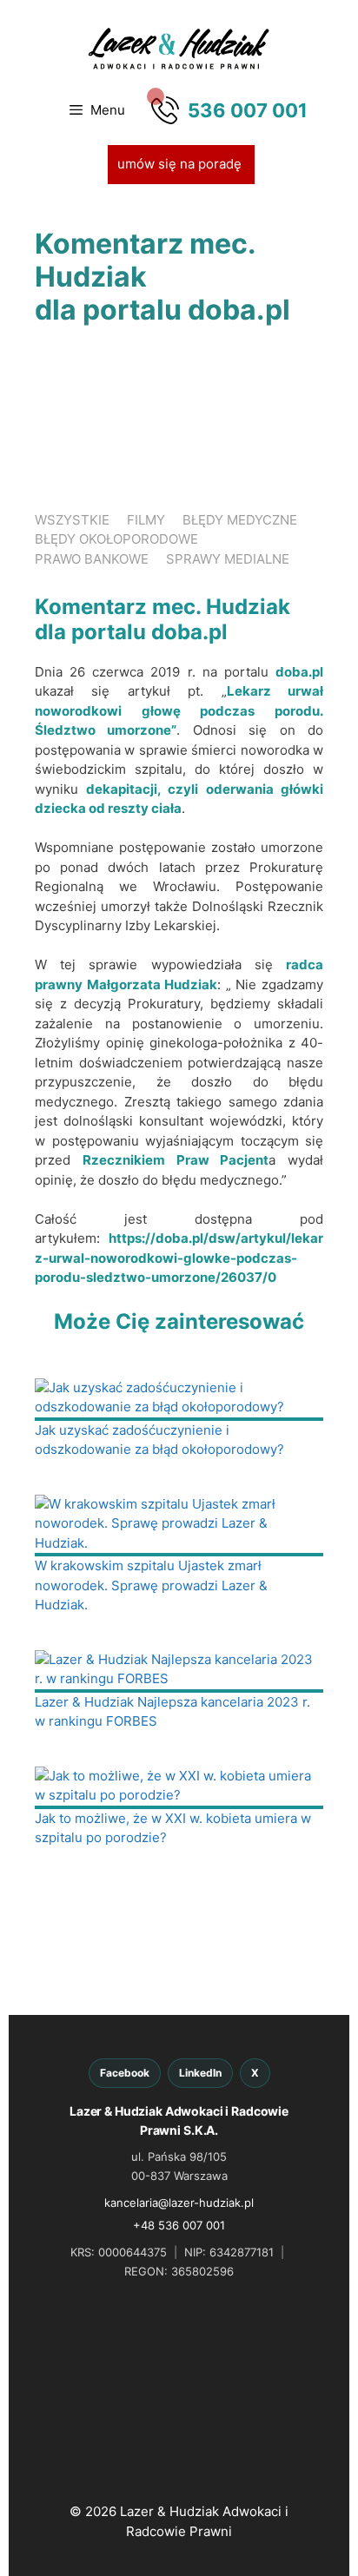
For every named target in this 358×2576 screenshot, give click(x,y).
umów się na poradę (181, 164)
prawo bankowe (92, 559)
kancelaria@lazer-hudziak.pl (179, 2203)
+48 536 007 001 (179, 2225)
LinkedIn (200, 2073)
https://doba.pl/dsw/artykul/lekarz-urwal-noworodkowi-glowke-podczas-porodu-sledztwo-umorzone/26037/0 (179, 1258)
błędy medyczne (240, 520)
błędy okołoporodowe (116, 539)
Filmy (146, 520)
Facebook (125, 2073)
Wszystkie (72, 520)
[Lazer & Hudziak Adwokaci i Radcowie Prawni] (179, 47)
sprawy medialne (228, 559)
